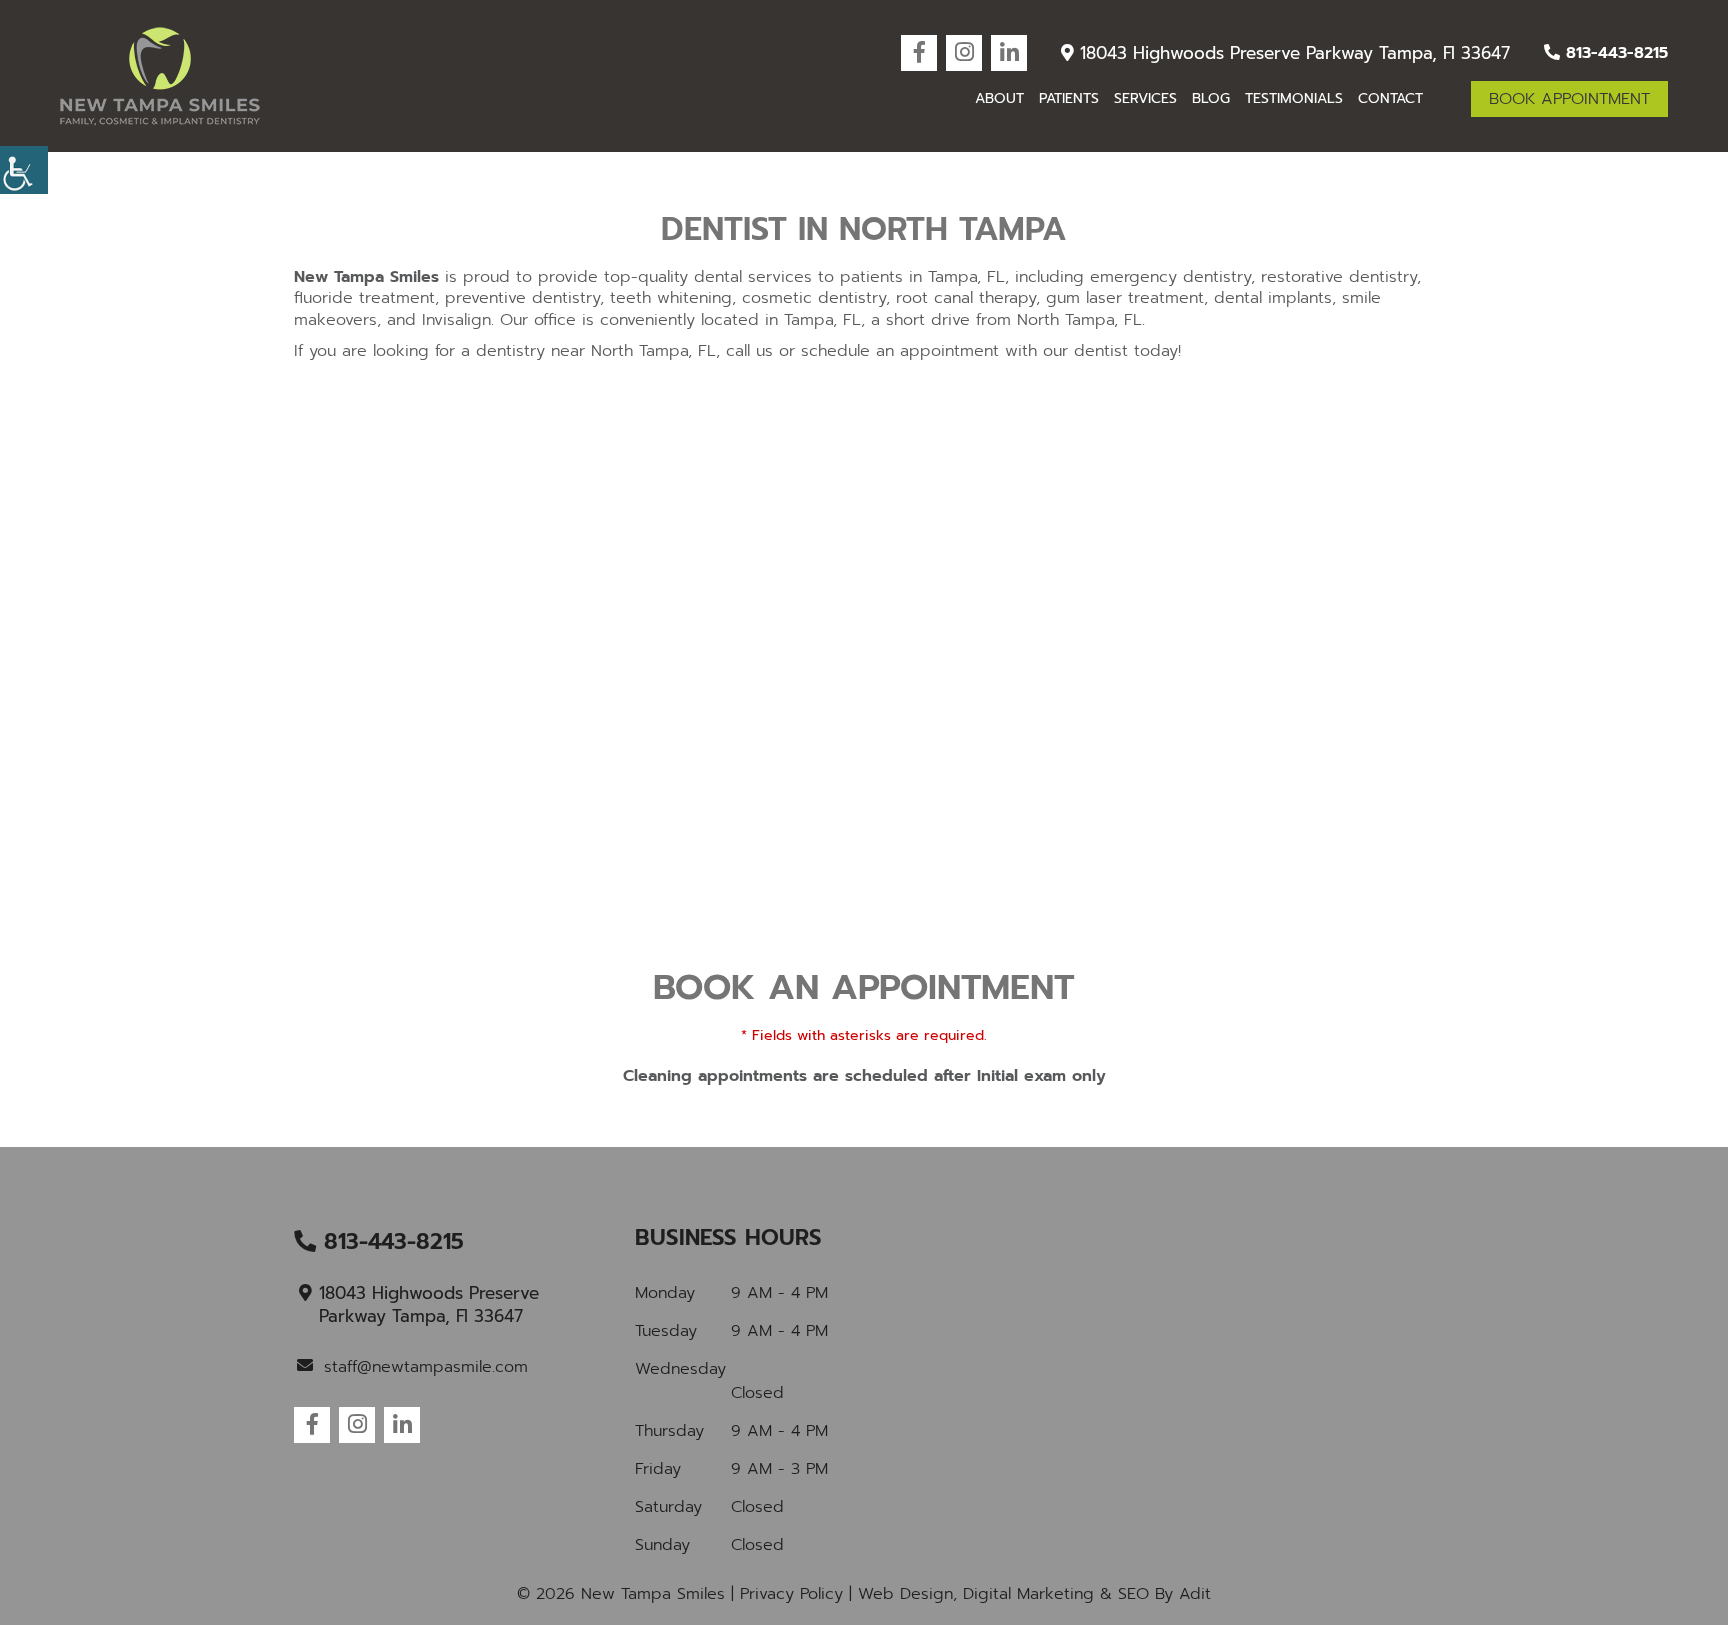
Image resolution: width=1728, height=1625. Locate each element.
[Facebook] (919, 53)
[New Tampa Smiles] (160, 76)
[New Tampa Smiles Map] (1206, 1377)
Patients (1069, 98)
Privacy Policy (791, 1594)
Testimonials (1294, 98)
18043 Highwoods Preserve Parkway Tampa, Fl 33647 (1292, 53)
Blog (1211, 98)
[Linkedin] (1009, 53)
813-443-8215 (1614, 53)
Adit (1195, 1594)
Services (1145, 98)
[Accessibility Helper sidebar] (24, 170)
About (999, 98)
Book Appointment (1569, 99)
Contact (1390, 98)
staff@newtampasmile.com (426, 1367)
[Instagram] (964, 53)
